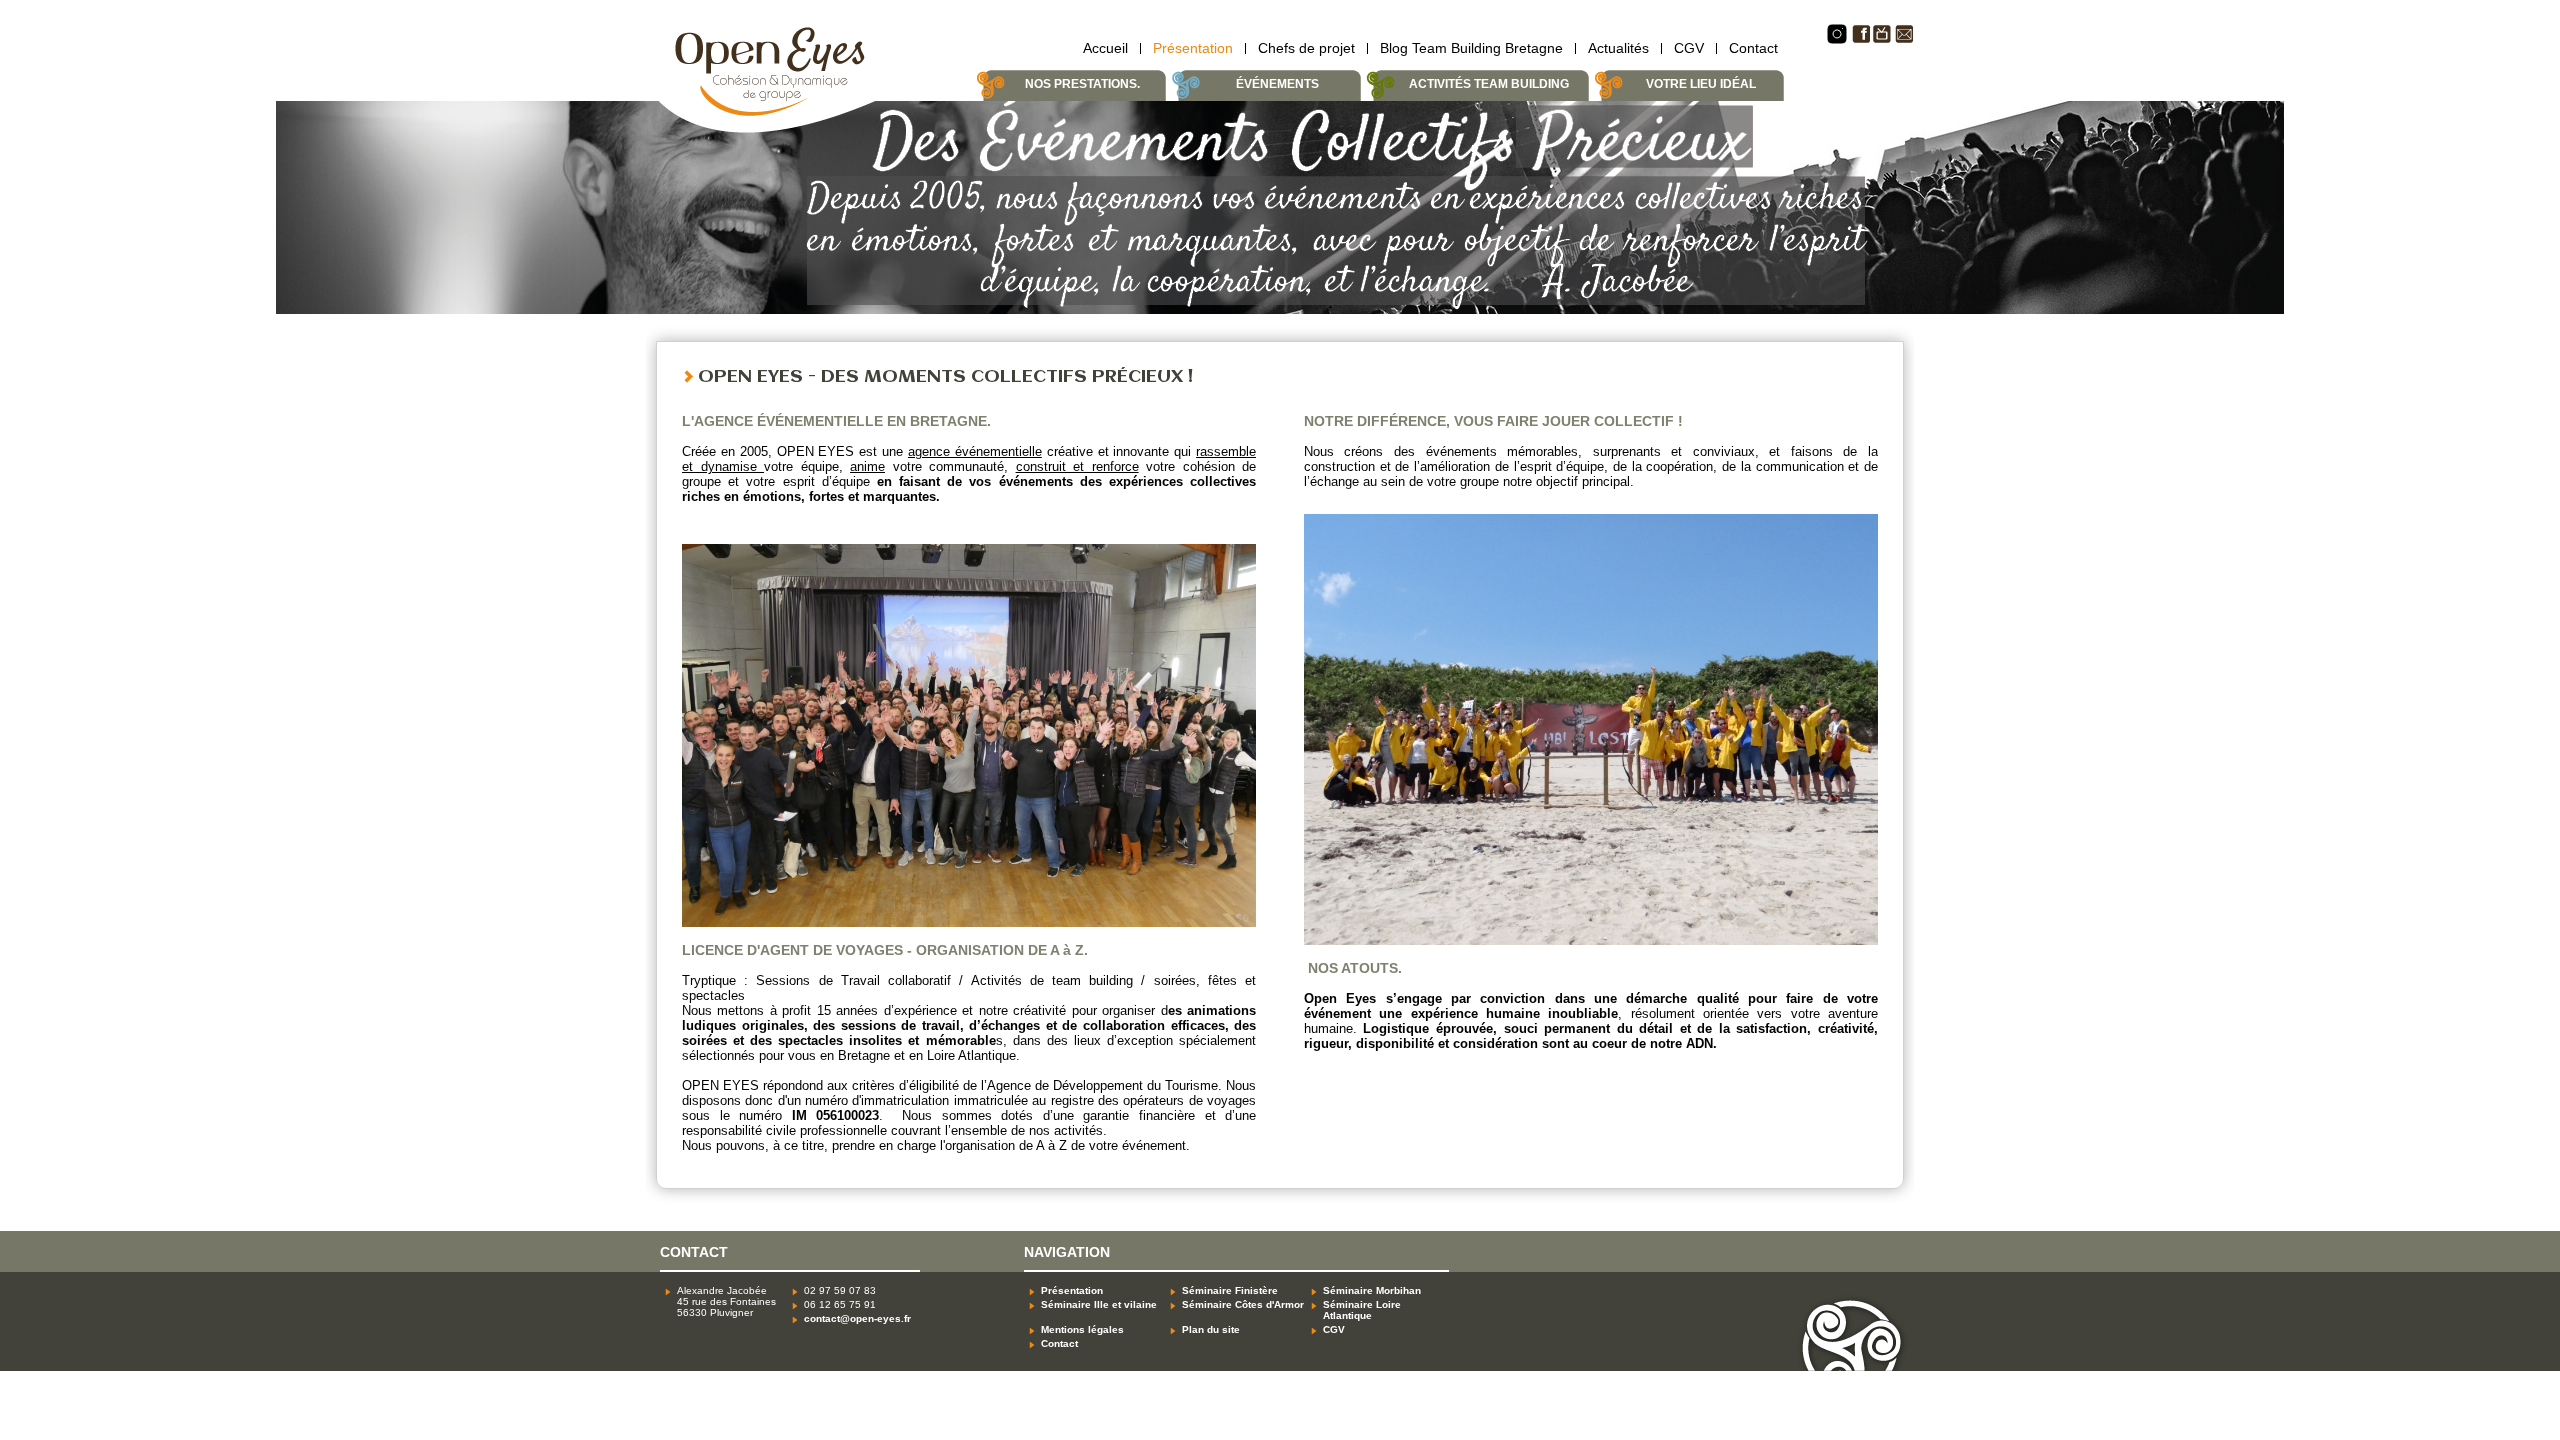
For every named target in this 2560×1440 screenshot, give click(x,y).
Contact (1753, 48)
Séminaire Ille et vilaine (1099, 1304)
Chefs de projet (1306, 48)
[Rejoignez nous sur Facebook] (1860, 39)
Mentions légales (1082, 1329)
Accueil (1105, 48)
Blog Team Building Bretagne (1471, 48)
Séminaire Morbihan (1372, 1290)
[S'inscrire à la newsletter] (1904, 39)
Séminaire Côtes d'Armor (1243, 1304)
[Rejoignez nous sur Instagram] (1837, 40)
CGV (1689, 48)
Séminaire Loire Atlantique (1362, 1310)
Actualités (1618, 48)
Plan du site (1211, 1329)
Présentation (1193, 48)
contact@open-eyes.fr (857, 1318)
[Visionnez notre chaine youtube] (1882, 39)
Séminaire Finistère (1230, 1290)
